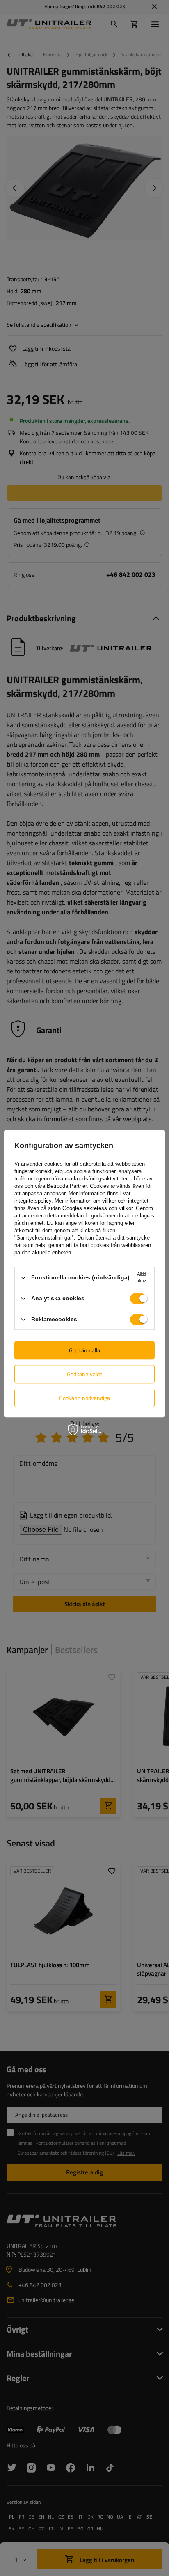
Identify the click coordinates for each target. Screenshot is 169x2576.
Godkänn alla (84, 1350)
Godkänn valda (85, 1374)
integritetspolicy (33, 1201)
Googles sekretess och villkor (97, 1208)
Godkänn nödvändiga (84, 1398)
